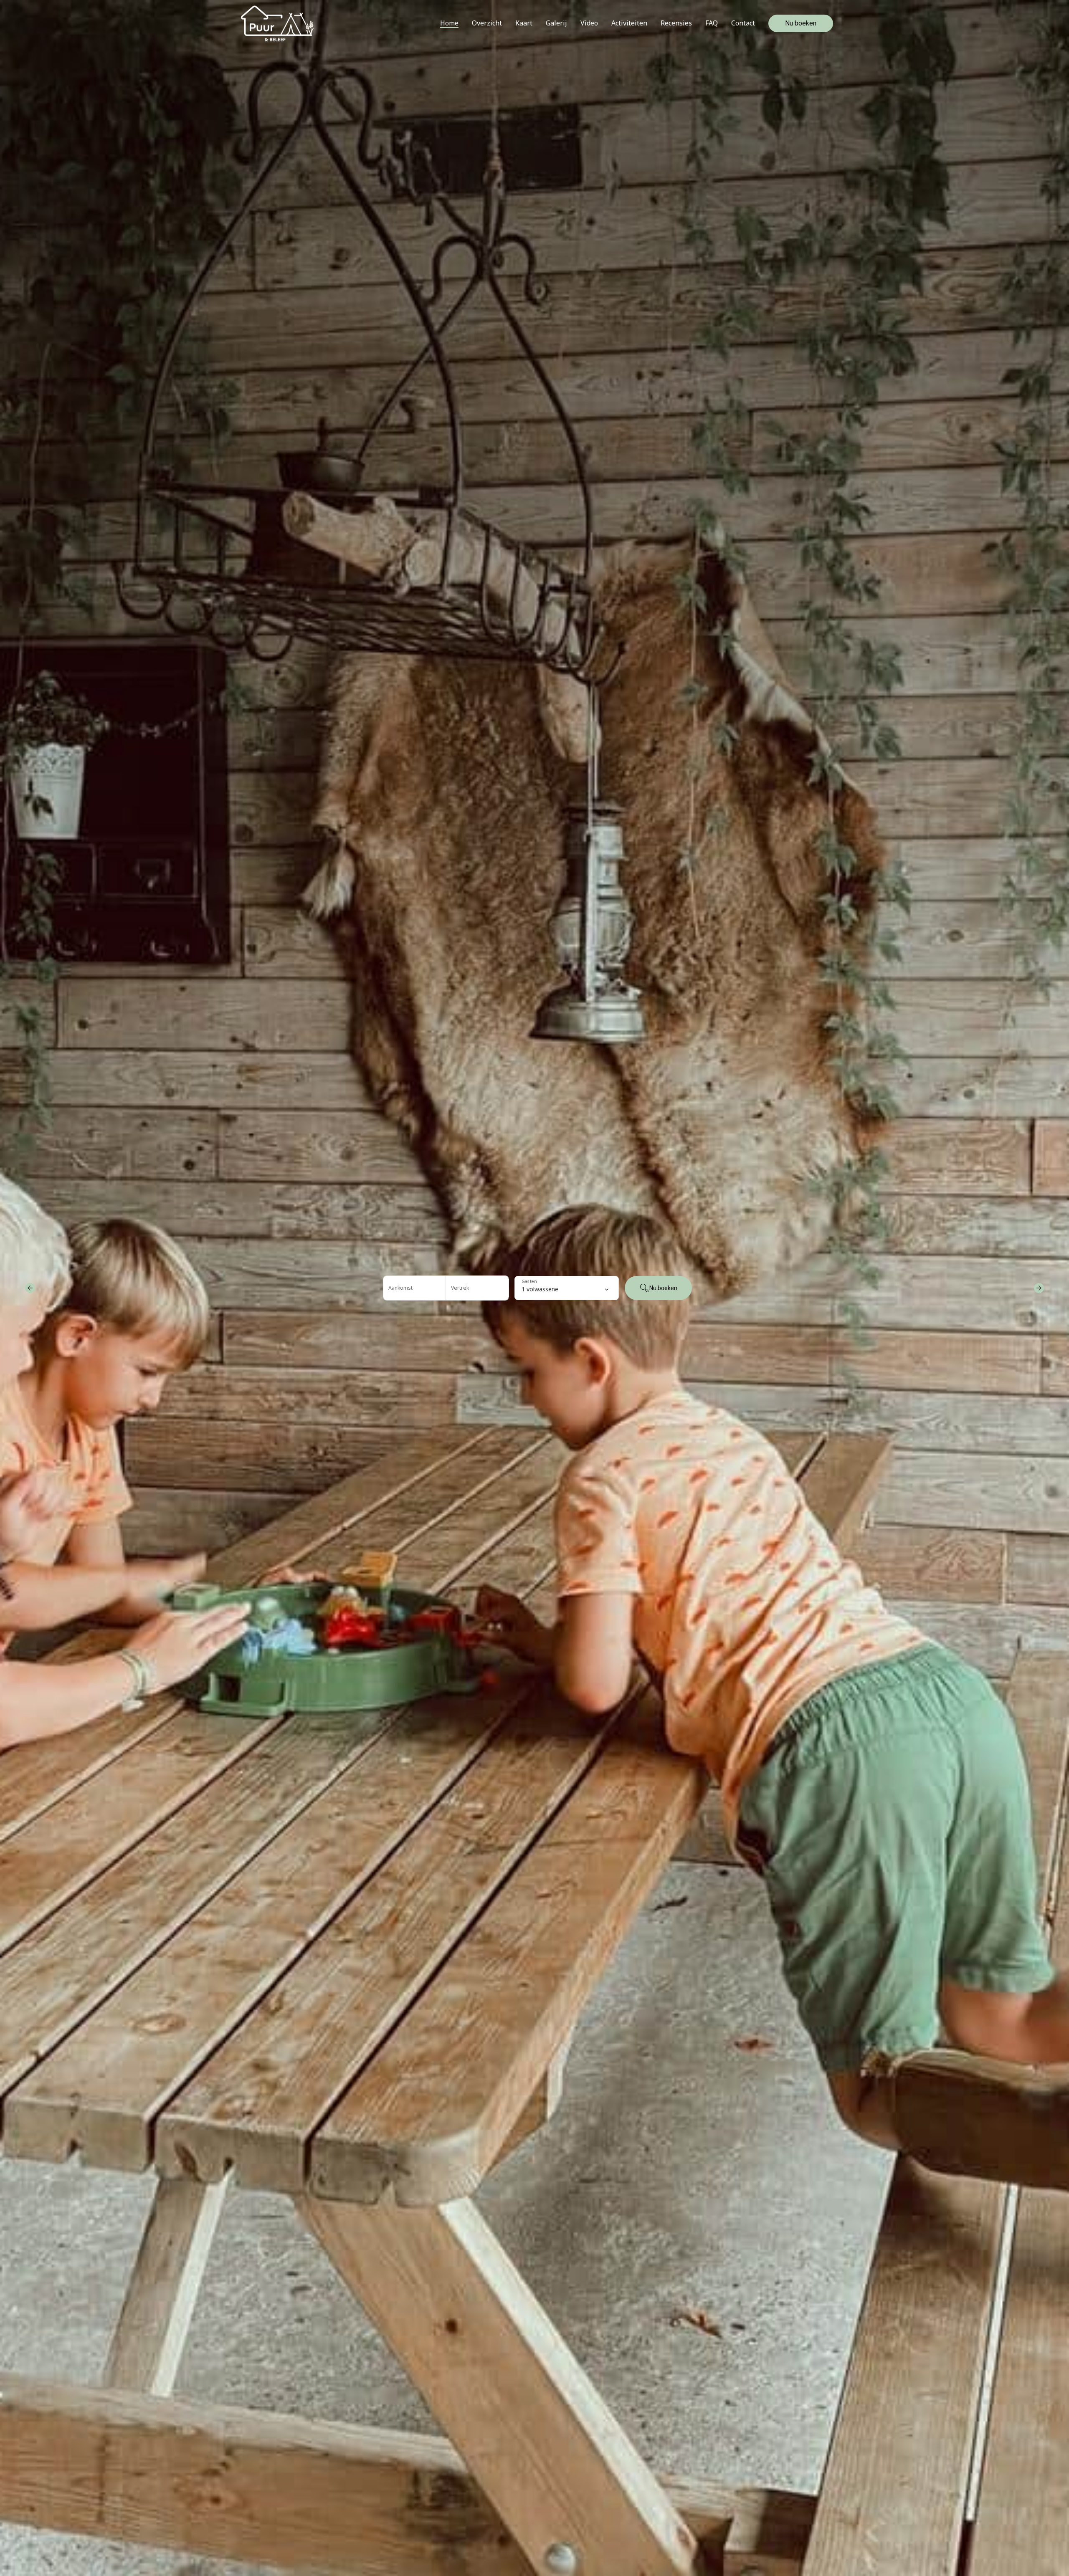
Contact (743, 23)
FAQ (712, 23)
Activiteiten (629, 23)
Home (449, 23)
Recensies (676, 23)
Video (589, 23)
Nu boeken (801, 23)
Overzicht (487, 23)
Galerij (556, 23)
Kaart (524, 23)
